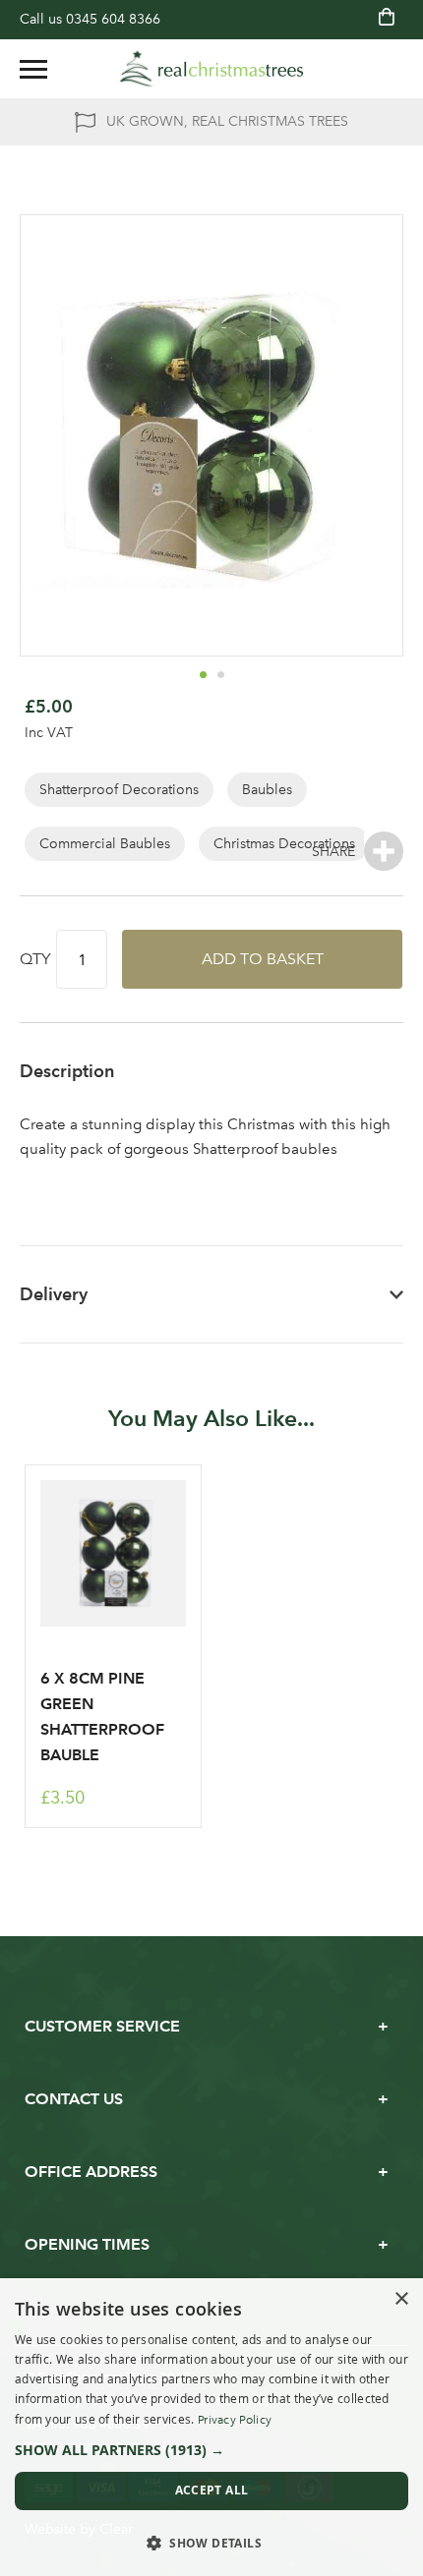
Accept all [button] (212, 2490)
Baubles (267, 790)
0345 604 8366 (113, 19)
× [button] (401, 2299)
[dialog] (211, 2427)
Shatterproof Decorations (119, 790)
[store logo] (211, 69)
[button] (203, 674)
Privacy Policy (235, 2420)
